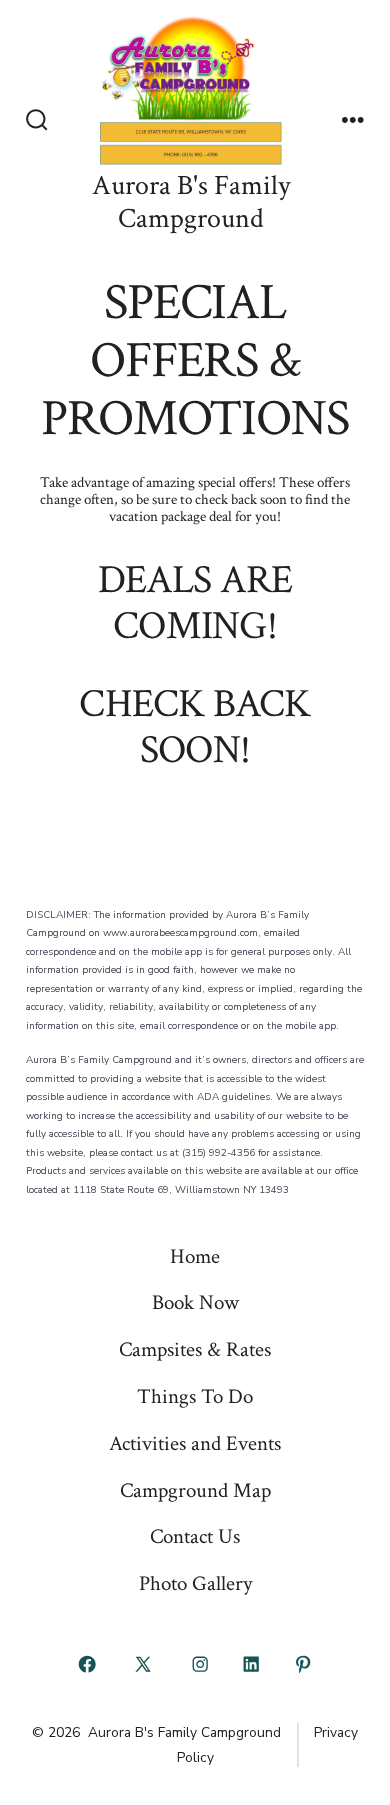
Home (195, 1256)
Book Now (195, 1302)
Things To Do (195, 1396)
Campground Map (195, 1490)
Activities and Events (195, 1443)
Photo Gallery (195, 1583)
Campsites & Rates (195, 1349)
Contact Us (195, 1536)
